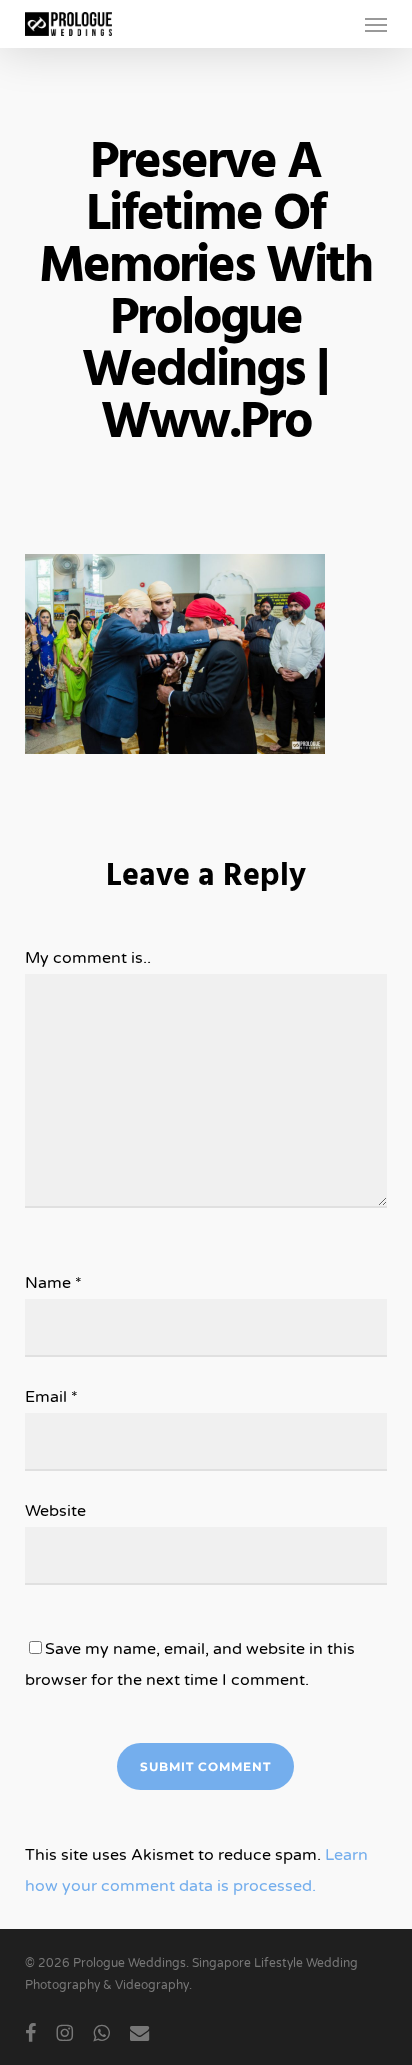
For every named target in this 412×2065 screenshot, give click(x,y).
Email (51, 1397)
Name (53, 1283)
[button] (376, 24)
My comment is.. (88, 958)
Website (55, 1511)
